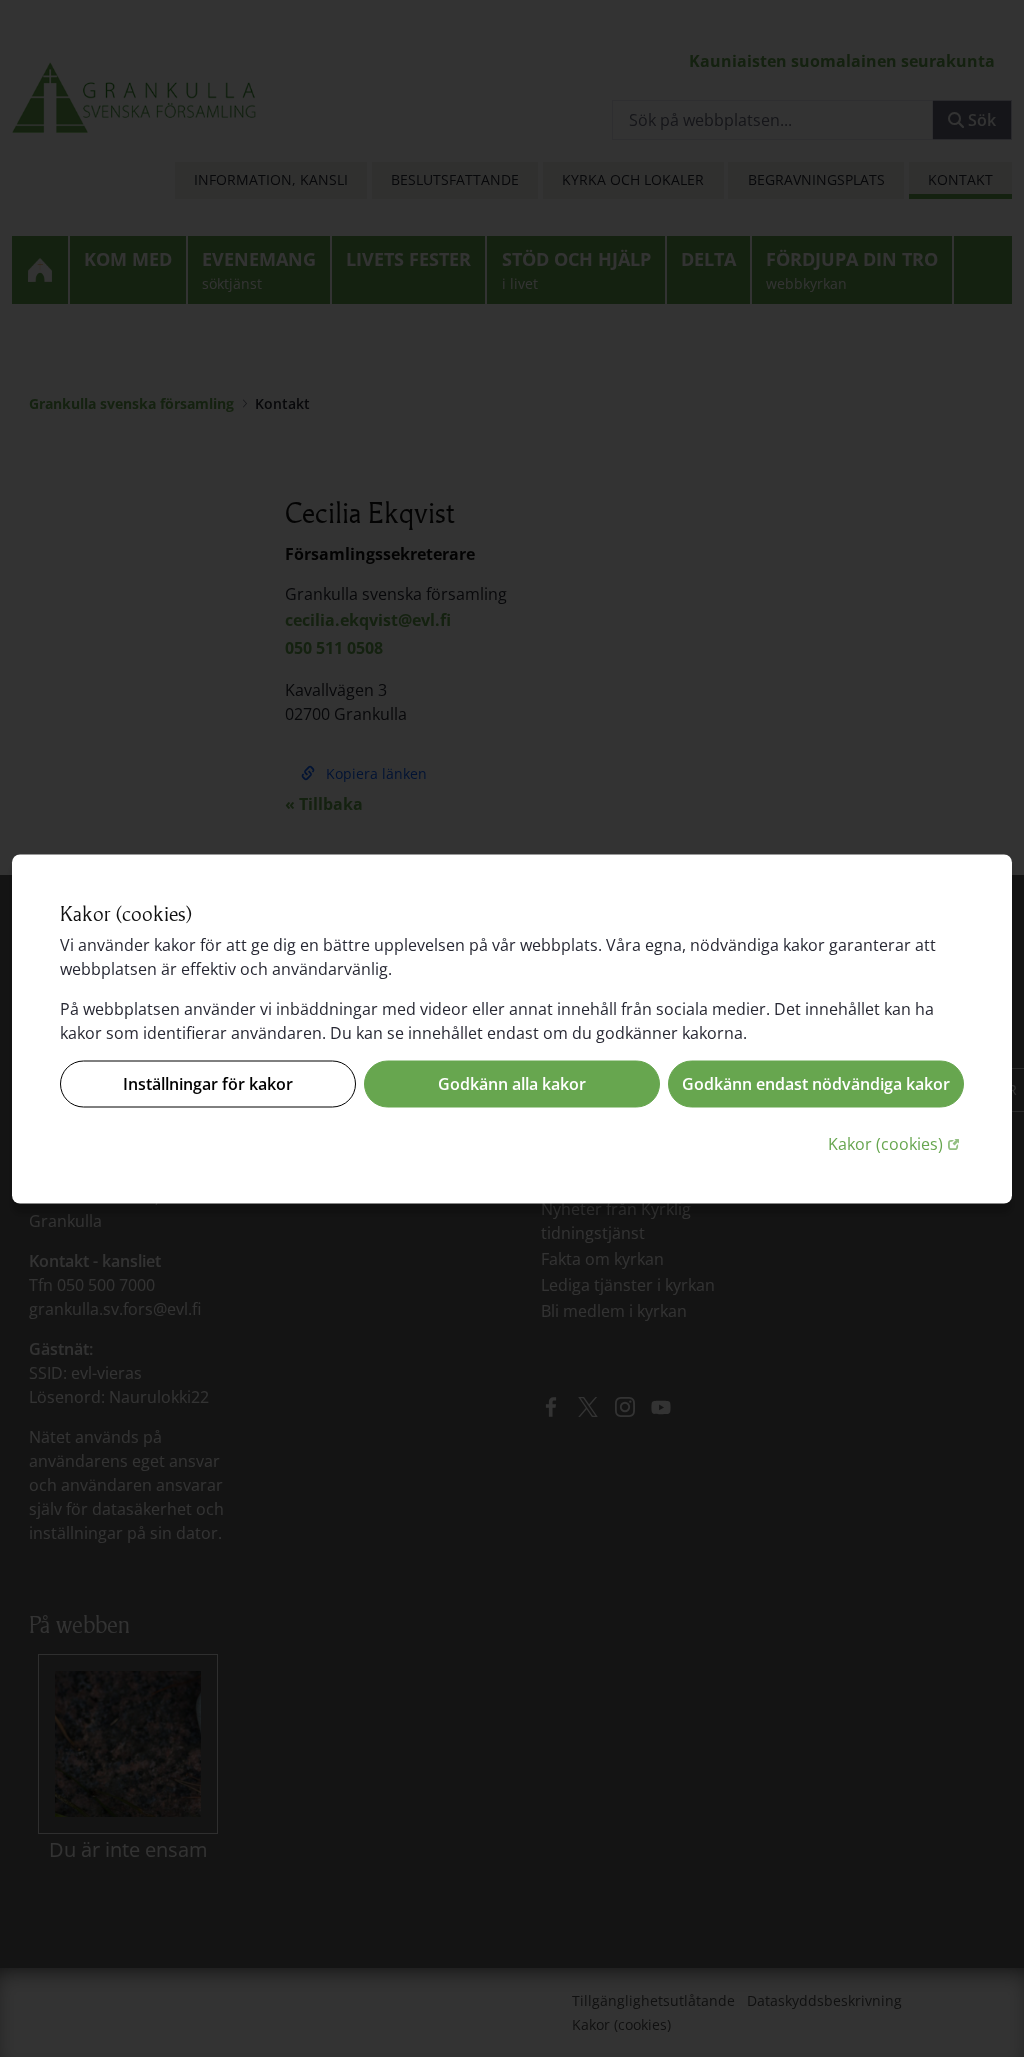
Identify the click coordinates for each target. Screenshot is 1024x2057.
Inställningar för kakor (208, 1084)
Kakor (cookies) (896, 1142)
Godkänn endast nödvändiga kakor (816, 1084)
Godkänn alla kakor (512, 1084)
